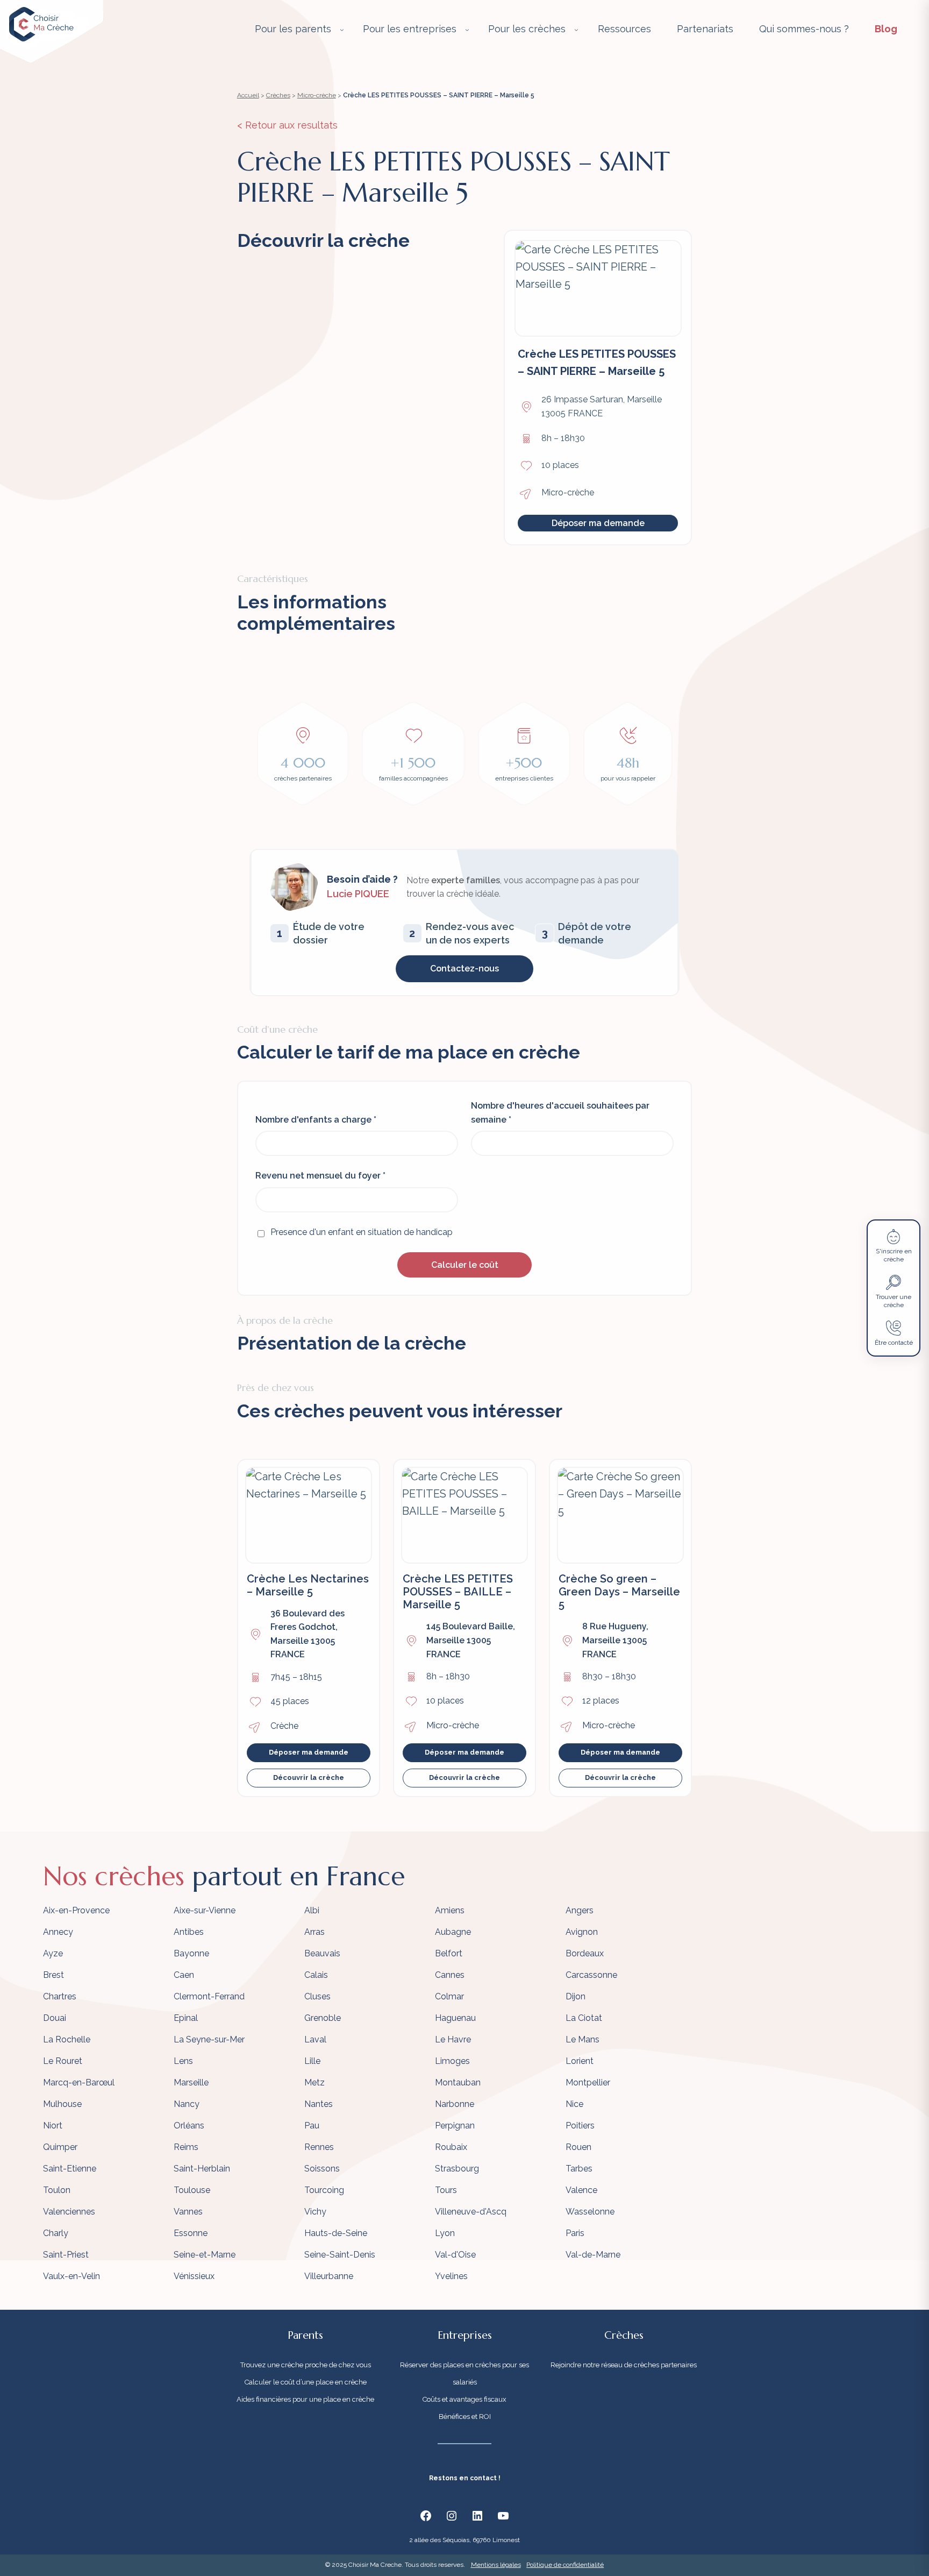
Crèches (278, 95)
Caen (184, 1975)
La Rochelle (67, 2039)
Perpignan (455, 2126)
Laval (315, 2039)
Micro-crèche (317, 95)
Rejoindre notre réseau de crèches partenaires (624, 2365)
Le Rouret (63, 2061)
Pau (312, 2126)
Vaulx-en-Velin (72, 2276)
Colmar (449, 1996)
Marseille (191, 2082)
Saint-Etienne (70, 2169)
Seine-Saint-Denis (340, 2255)
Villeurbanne (329, 2276)
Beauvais (322, 1953)
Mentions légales (496, 2565)
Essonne (191, 2233)
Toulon (57, 2190)
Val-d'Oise (455, 2255)
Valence (581, 2190)
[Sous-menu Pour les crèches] (576, 30)
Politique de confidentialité (565, 2565)
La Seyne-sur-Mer (209, 2039)
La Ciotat (584, 2018)
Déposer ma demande (598, 523)
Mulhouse (62, 2104)
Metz (315, 2082)
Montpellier (588, 2082)
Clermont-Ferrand (209, 1996)
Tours (446, 2190)
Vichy (315, 2212)
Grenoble (323, 2018)
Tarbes (579, 2169)
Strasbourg (457, 2169)
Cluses (317, 1996)
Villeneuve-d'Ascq (471, 2212)
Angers (580, 1910)
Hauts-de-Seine (336, 2233)
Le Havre (453, 2039)
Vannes (188, 2212)
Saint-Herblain (202, 2169)
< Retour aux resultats (287, 125)
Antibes (189, 1932)
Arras (315, 1932)
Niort (53, 2126)
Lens (183, 2061)
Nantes (319, 2104)
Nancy (187, 2104)
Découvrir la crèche (309, 1777)
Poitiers (580, 2126)
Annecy (58, 1932)
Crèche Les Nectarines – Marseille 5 (308, 1585)
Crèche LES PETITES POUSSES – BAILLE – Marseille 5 (458, 1592)
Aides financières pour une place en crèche (305, 2399)
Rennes (319, 2147)
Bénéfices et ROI (465, 2417)
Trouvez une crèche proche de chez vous (306, 2365)
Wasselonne (590, 2212)
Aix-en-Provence (76, 1910)
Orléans (189, 2126)
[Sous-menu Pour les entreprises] (467, 30)
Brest (53, 1975)
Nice (574, 2104)
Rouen (578, 2147)
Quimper (60, 2147)
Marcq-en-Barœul (79, 2082)
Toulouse (192, 2190)
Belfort (449, 1953)
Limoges (452, 2061)
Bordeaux (585, 1953)
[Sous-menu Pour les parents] (342, 30)
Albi (312, 1910)
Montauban (458, 2082)
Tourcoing (324, 2190)
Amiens (450, 1910)
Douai (55, 2018)
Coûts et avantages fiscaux (464, 2399)
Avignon (582, 1932)
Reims (186, 2147)
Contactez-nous (464, 968)
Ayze (53, 1953)
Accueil (248, 95)
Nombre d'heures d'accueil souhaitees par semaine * (560, 1113)
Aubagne (453, 1932)
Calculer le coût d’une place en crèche (306, 2382)
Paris (575, 2233)
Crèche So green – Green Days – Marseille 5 (619, 1592)
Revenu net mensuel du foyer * (320, 1176)
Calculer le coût (465, 1265)
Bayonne (191, 1953)
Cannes (450, 1975)
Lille (312, 2061)
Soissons (322, 2169)
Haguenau (455, 2018)
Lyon (445, 2233)
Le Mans (583, 2039)
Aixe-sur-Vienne (205, 1910)
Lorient (580, 2061)
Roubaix (451, 2147)
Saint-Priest (66, 2255)
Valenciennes (69, 2212)
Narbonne (455, 2104)
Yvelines (451, 2276)
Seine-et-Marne (205, 2255)
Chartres (60, 1996)
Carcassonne (591, 1975)
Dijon (576, 1996)
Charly (56, 2233)
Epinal (186, 2018)
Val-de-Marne (593, 2255)
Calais (316, 1975)
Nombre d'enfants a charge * (316, 1120)
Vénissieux (194, 2276)
